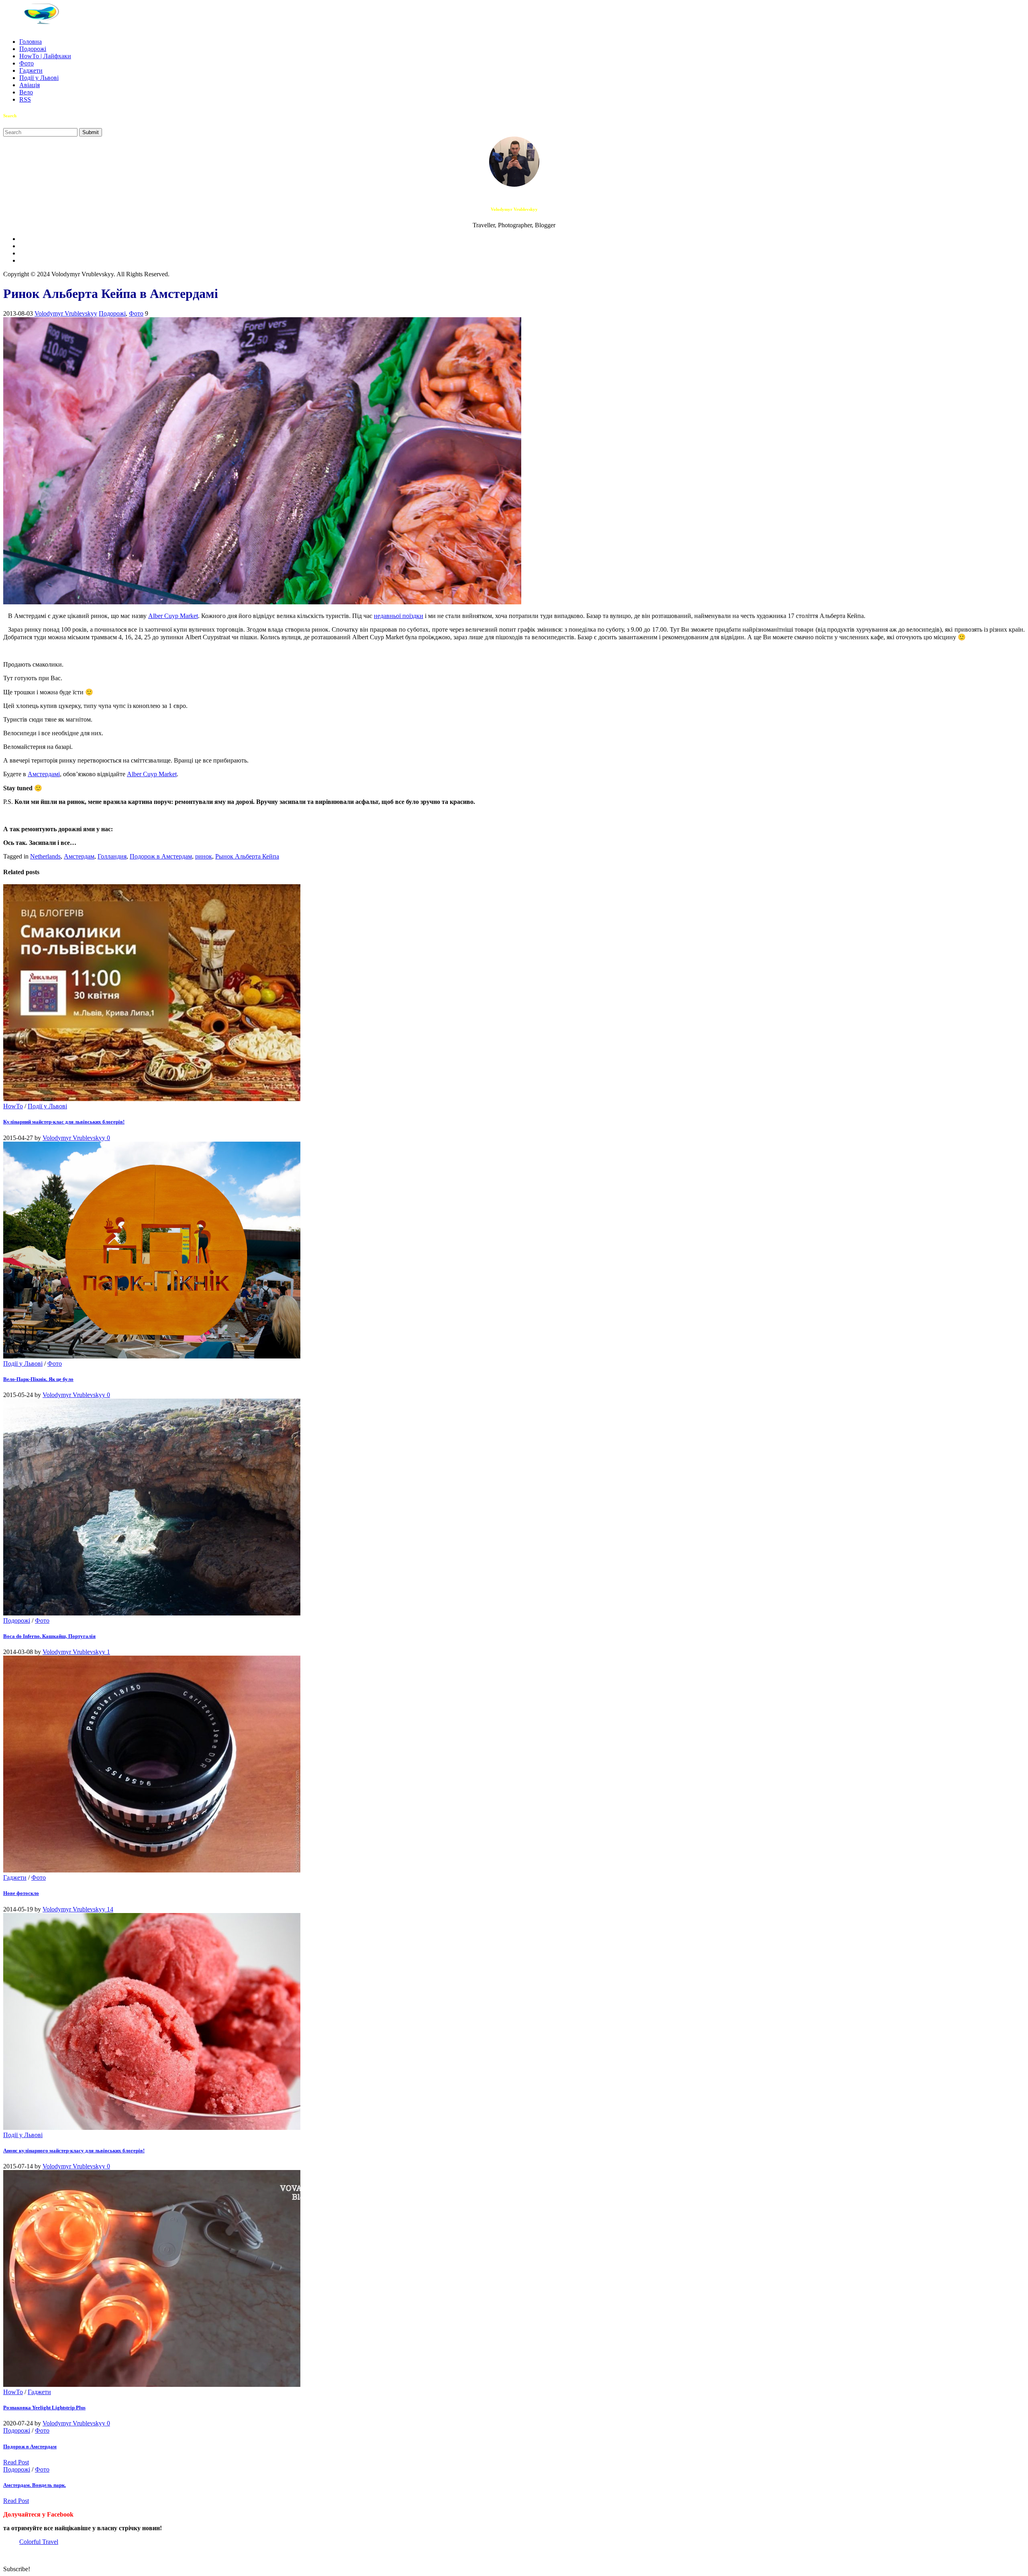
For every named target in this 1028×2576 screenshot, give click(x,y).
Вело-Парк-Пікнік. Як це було (38, 1379)
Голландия (112, 856)
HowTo (13, 1106)
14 (110, 1909)
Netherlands (45, 856)
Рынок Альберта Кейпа (247, 856)
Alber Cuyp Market (173, 616)
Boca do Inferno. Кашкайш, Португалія (49, 1636)
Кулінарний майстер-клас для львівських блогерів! (64, 1122)
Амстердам (79, 856)
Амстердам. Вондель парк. (35, 2485)
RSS (25, 99)
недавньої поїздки (399, 616)
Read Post (16, 2462)
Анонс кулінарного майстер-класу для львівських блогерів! (74, 2151)
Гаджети (31, 70)
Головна (31, 42)
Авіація (30, 85)
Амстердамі (44, 774)
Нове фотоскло (21, 1893)
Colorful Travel (39, 2542)
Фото (27, 63)
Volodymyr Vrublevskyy (66, 313)
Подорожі (33, 49)
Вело (26, 92)
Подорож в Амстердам (161, 856)
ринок (204, 856)
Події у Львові (39, 78)
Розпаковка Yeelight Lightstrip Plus (44, 2408)
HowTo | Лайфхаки (45, 56)
